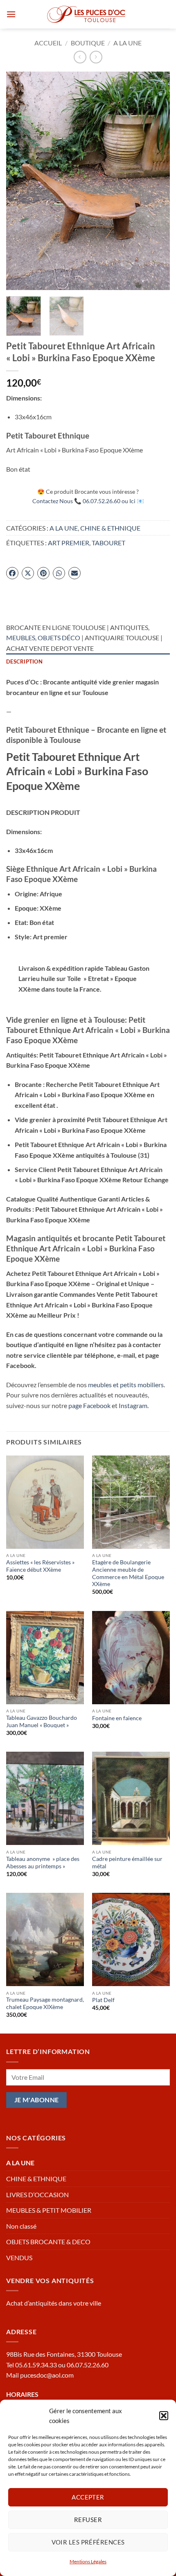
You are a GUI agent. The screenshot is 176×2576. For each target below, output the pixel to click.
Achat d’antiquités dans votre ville (54, 2303)
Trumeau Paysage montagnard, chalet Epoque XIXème (45, 2003)
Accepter (88, 2497)
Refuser (88, 2520)
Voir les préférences (88, 2542)
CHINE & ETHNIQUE (110, 528)
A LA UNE (127, 43)
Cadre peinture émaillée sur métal (127, 1863)
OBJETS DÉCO (59, 638)
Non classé (21, 2226)
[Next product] (80, 57)
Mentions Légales (88, 2561)
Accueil (48, 43)
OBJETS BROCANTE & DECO (48, 2242)
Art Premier (69, 543)
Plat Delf (103, 2000)
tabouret (108, 543)
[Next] (156, 181)
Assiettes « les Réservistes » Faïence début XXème (40, 1566)
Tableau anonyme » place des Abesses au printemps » (43, 1863)
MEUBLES (21, 638)
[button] (164, 2416)
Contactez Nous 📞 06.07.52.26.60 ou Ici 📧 (88, 501)
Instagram (133, 1405)
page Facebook (89, 1405)
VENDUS (19, 2258)
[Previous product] (96, 57)
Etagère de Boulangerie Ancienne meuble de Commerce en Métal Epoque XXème (128, 1573)
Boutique (88, 43)
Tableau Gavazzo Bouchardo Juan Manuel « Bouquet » (42, 1721)
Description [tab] (24, 661)
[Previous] (20, 181)
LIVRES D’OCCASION (37, 2195)
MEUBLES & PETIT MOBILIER (49, 2210)
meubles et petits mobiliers (126, 1385)
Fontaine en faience (117, 1718)
